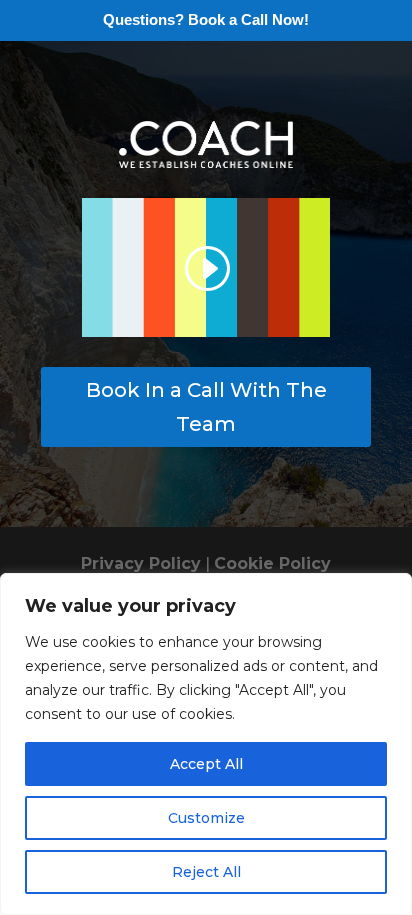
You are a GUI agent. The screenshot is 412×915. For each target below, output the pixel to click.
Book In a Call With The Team (206, 407)
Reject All (206, 872)
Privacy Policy (141, 563)
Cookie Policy (272, 563)
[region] (206, 744)
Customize (206, 818)
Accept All (206, 764)
